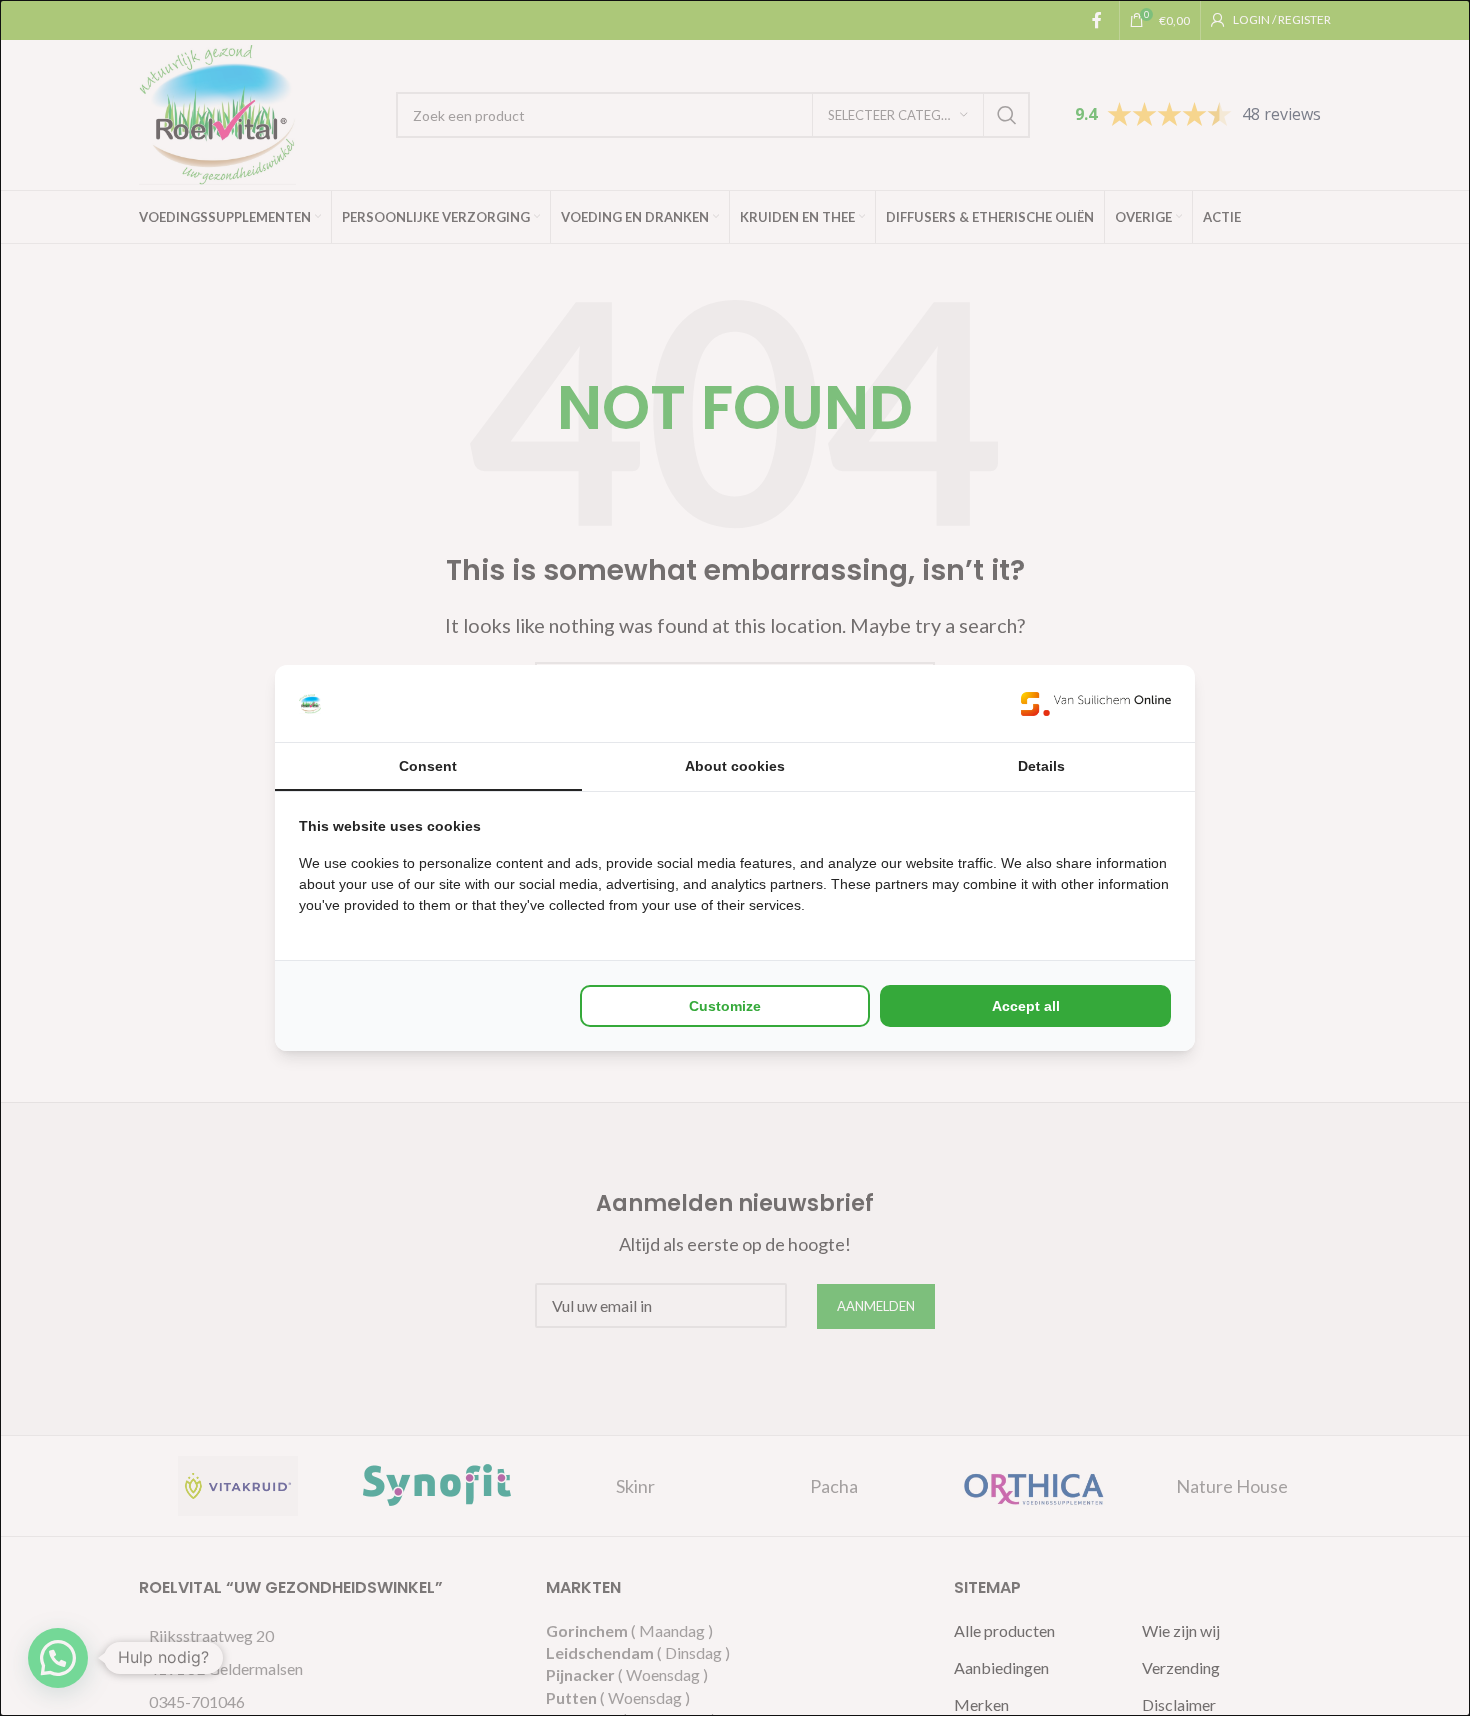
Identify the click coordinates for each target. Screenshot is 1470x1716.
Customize (725, 1006)
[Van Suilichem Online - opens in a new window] (1096, 703)
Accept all (1026, 1006)
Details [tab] (1041, 766)
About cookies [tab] (735, 766)
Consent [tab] (428, 766)
